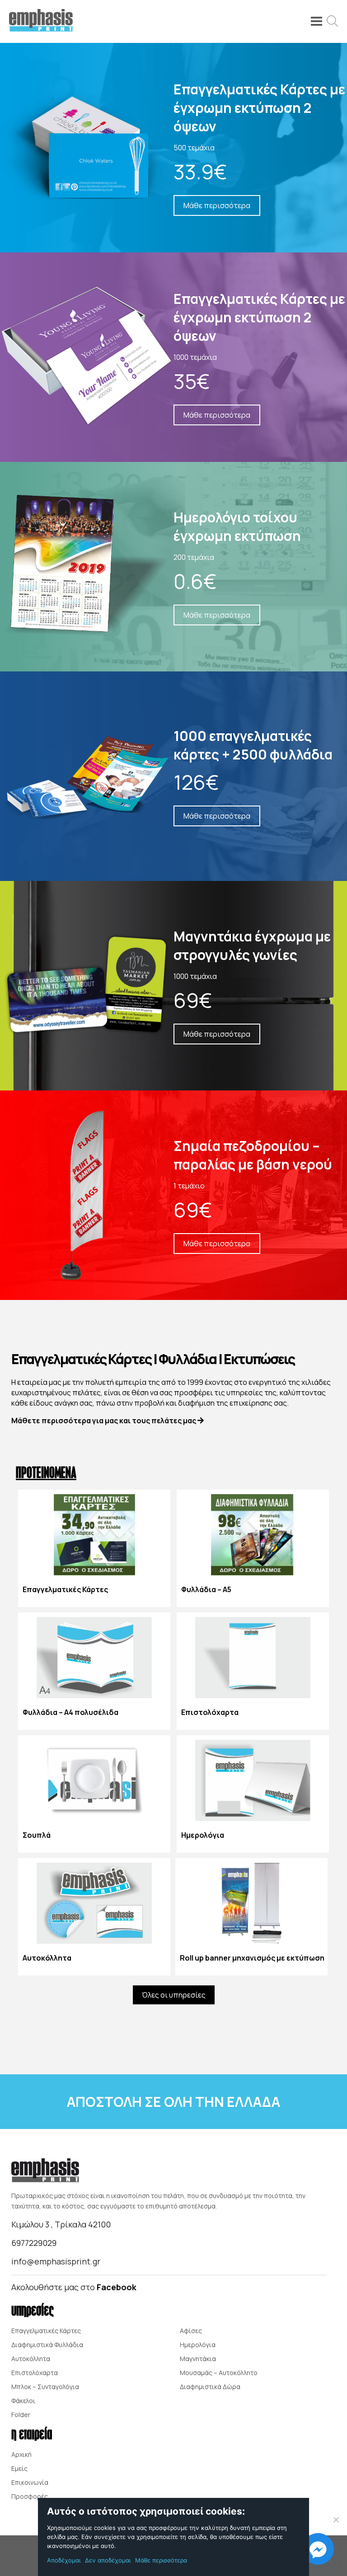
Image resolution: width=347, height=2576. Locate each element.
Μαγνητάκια (198, 2359)
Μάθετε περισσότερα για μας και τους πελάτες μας (104, 1421)
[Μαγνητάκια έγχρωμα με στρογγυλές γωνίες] (173, 986)
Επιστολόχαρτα (35, 2373)
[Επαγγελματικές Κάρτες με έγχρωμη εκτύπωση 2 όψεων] (173, 148)
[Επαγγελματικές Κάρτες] (94, 1548)
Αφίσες (191, 2331)
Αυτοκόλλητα (31, 2359)
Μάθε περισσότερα (161, 2560)
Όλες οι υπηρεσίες (174, 1995)
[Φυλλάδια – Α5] (253, 1548)
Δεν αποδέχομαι (108, 2560)
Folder (21, 2415)
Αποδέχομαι (64, 2560)
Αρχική (21, 2454)
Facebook (117, 2287)
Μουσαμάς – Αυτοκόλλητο (219, 2373)
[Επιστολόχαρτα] (253, 1671)
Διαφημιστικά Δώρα (210, 2387)
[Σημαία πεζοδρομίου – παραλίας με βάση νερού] (173, 1195)
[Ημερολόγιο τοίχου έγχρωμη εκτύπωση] (173, 567)
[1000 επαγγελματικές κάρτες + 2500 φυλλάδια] (173, 776)
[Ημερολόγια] (253, 1794)
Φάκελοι (23, 2401)
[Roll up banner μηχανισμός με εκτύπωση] (251, 1917)
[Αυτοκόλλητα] (94, 1917)
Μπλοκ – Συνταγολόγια (45, 2387)
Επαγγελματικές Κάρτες (46, 2331)
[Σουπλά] (94, 1794)
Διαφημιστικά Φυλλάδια (47, 2345)
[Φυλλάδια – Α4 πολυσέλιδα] (94, 1671)
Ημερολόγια (198, 2345)
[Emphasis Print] (41, 29)
